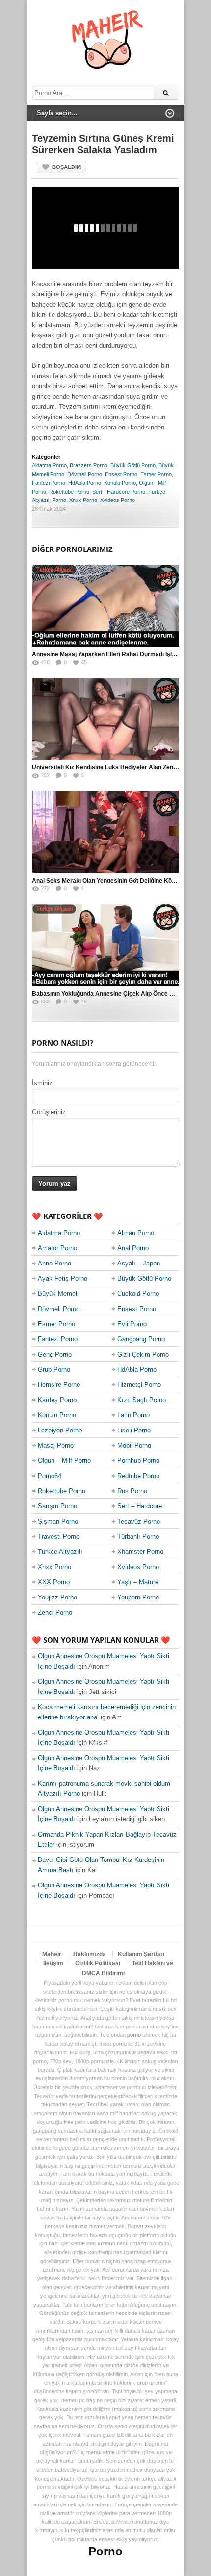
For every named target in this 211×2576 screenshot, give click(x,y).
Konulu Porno (120, 483)
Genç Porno (55, 1354)
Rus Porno (132, 1491)
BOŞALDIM (66, 167)
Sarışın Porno (57, 1506)
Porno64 (50, 1476)
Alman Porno (136, 1233)
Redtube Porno (138, 1476)
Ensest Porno (121, 474)
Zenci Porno (55, 1612)
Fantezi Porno (49, 483)
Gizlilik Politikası (98, 1963)
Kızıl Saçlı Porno (142, 1400)
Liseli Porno (134, 1430)
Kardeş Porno (57, 1400)
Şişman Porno (58, 1521)
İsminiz (42, 1083)
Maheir (52, 1954)
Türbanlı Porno (138, 1537)
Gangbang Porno (141, 1339)
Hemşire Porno (59, 1385)
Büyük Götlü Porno (133, 465)
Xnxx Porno (83, 500)
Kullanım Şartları (141, 1954)
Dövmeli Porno (85, 474)
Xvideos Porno (118, 500)
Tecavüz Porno (139, 1521)
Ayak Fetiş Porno (63, 1278)
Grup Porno (54, 1370)
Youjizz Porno (57, 1597)
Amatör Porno (57, 1248)
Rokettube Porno (69, 492)
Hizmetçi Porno (139, 1385)
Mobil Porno (134, 1445)
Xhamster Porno (140, 1552)
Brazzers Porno (89, 465)
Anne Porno (54, 1263)
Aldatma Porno (49, 465)
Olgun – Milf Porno (64, 1461)
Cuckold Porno (138, 1294)
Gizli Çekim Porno (143, 1354)
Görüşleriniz (49, 1112)
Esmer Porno (156, 474)
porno (134, 2035)
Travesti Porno (59, 1537)
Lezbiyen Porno (60, 1430)
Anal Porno (133, 1248)
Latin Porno (133, 1415)
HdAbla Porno (85, 483)
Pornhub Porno (138, 1461)
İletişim (53, 1963)
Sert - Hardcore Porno (119, 492)
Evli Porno (132, 1324)
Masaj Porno (56, 1445)
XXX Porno (54, 1582)
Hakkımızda (90, 1954)
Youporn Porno (138, 1597)
